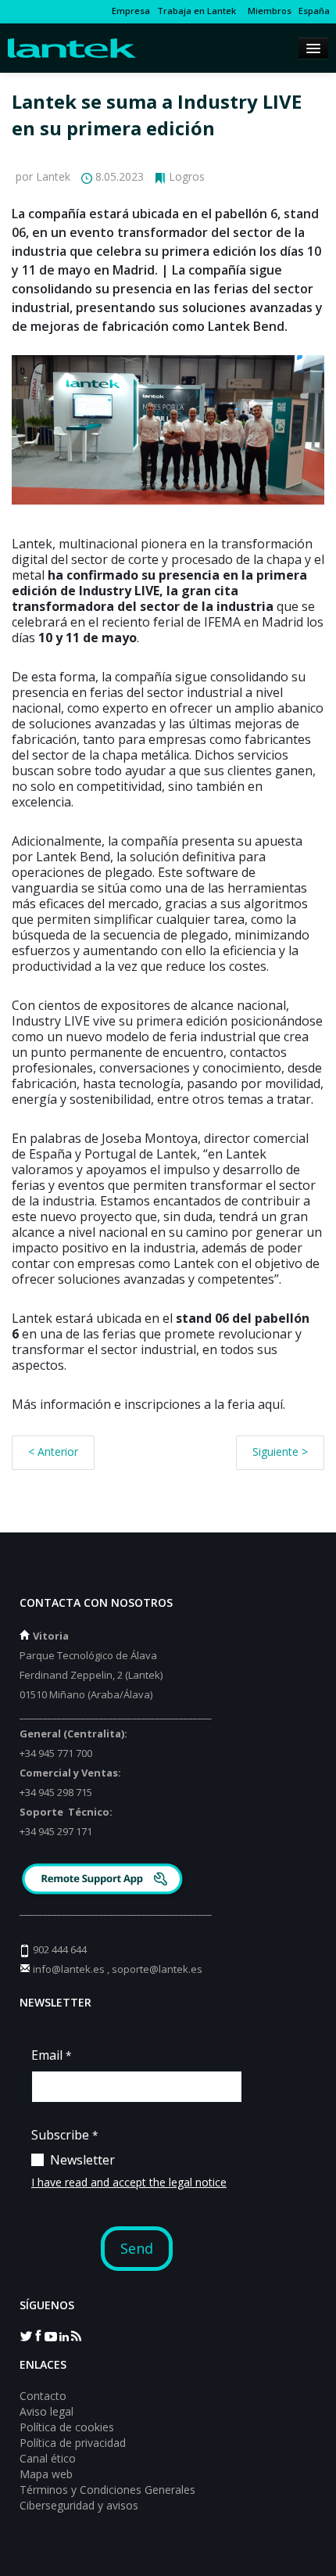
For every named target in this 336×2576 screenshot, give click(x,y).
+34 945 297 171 (56, 1831)
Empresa (131, 11)
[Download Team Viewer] (104, 1881)
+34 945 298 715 (56, 1792)
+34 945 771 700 (56, 1753)
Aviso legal (46, 2411)
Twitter (26, 2335)
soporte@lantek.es (157, 1969)
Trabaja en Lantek (197, 11)
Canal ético (48, 2458)
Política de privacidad (73, 2443)
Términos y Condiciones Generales (107, 2490)
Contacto (43, 2396)
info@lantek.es (69, 1969)
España (314, 11)
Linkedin (63, 2335)
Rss (76, 2335)
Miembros (267, 11)
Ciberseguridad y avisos (79, 2505)
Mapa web (46, 2474)
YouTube (51, 2335)
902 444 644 (60, 1949)
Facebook (38, 2335)
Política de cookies (67, 2427)
